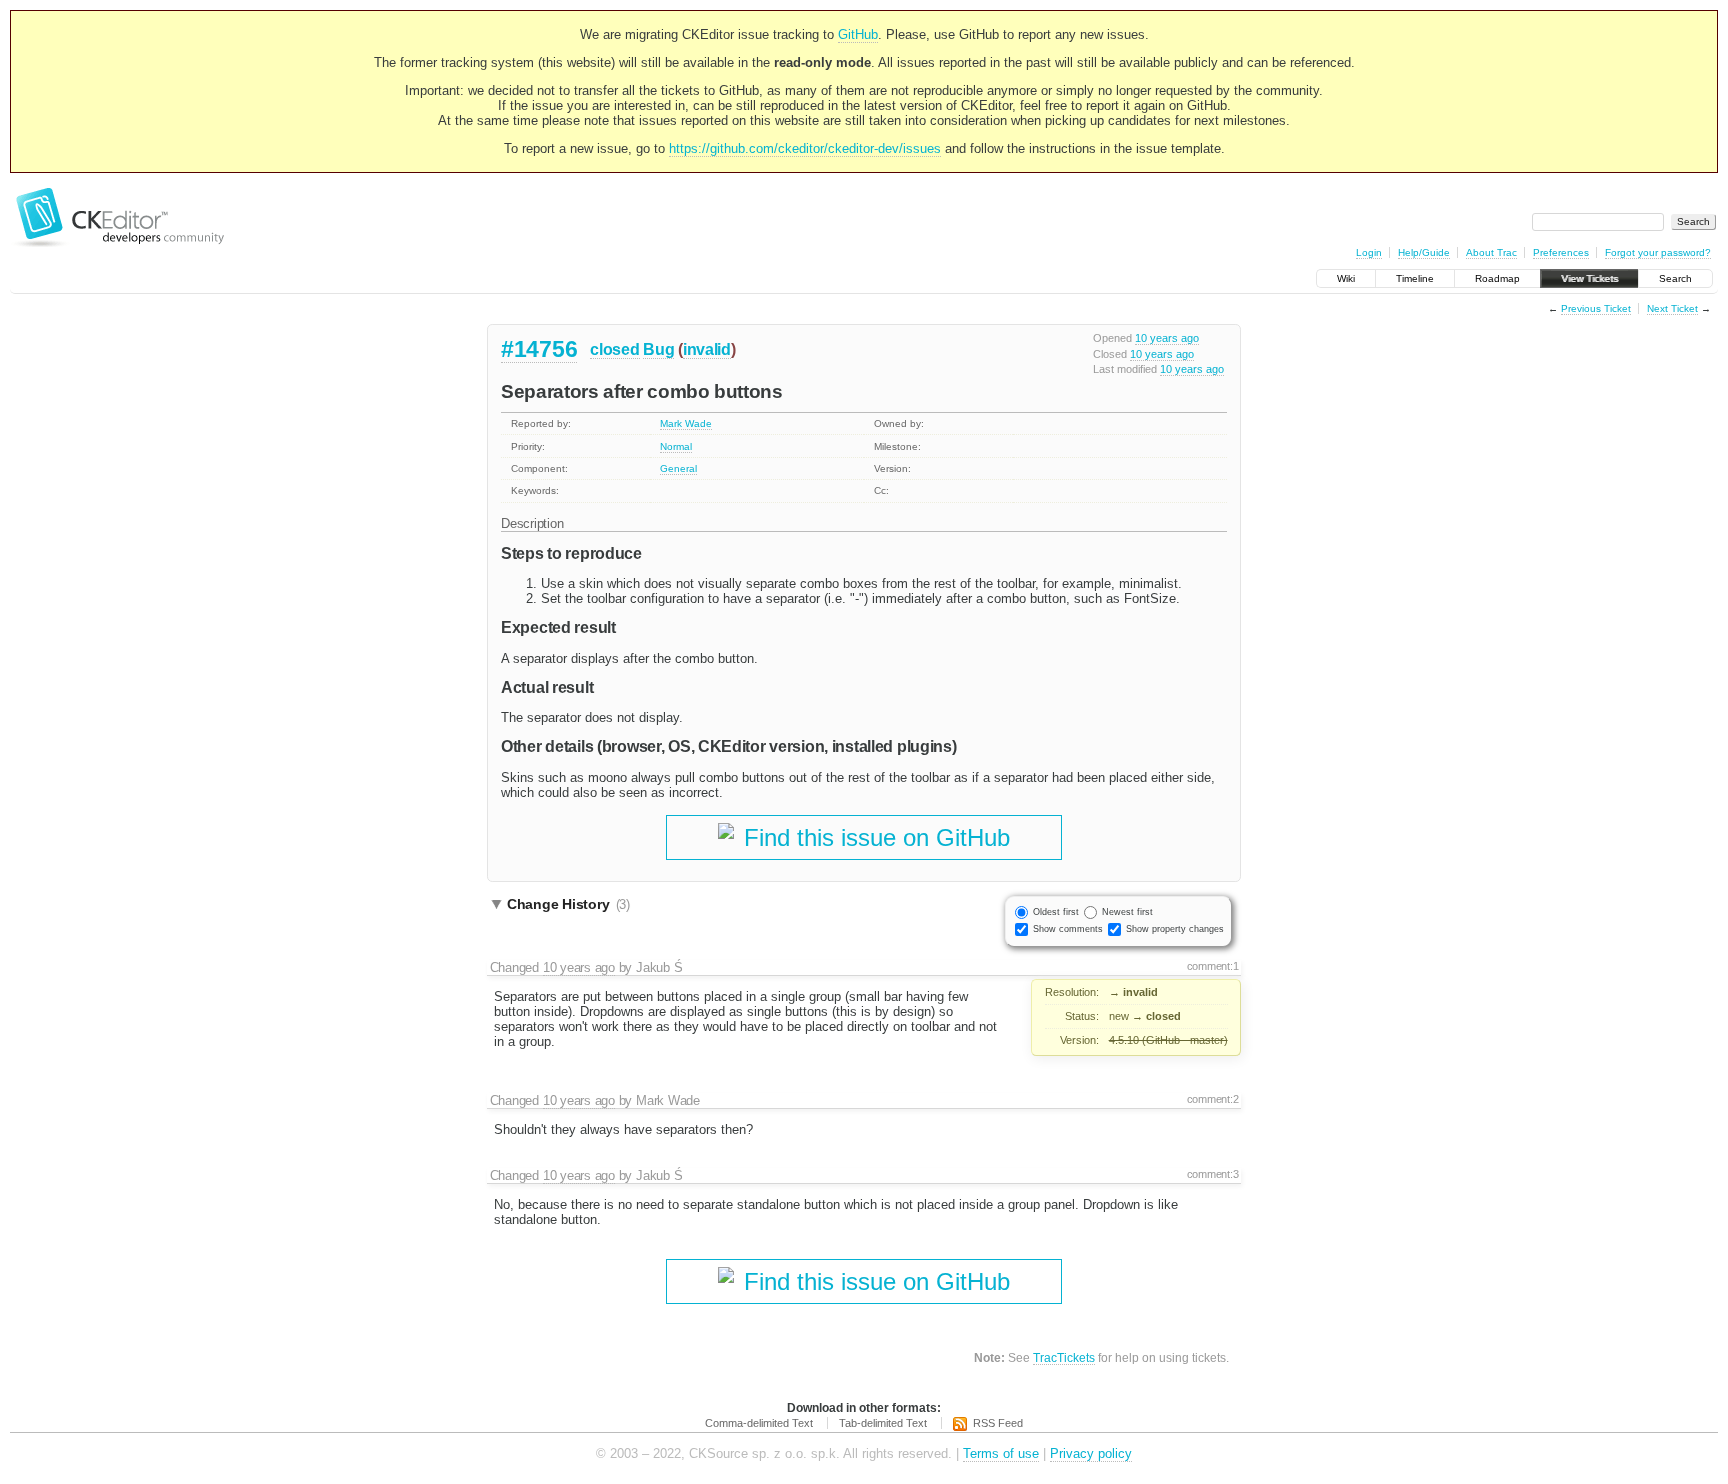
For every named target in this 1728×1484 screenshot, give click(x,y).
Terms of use (1001, 1453)
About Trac (1491, 252)
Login (1369, 252)
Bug (658, 349)
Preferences (1561, 252)
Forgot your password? (1658, 252)
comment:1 (1213, 966)
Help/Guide (1424, 252)
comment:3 (1213, 1174)
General (678, 468)
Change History (568, 904)
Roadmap (1497, 278)
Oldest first (1056, 912)
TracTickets (1064, 1357)
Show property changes (1175, 929)
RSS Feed (998, 1423)
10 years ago (1167, 338)
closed (614, 349)
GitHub (858, 34)
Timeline (1415, 278)
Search (1675, 278)
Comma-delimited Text (759, 1423)
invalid (707, 349)
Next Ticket (1672, 308)
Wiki (1346, 278)
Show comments (1068, 929)
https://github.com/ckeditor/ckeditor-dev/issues (805, 148)
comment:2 (1213, 1099)
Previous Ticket (1596, 308)
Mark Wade (686, 423)
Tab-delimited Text (883, 1423)
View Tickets (1589, 278)
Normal (676, 446)
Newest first (1127, 912)
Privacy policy (1091, 1453)
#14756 (539, 349)
